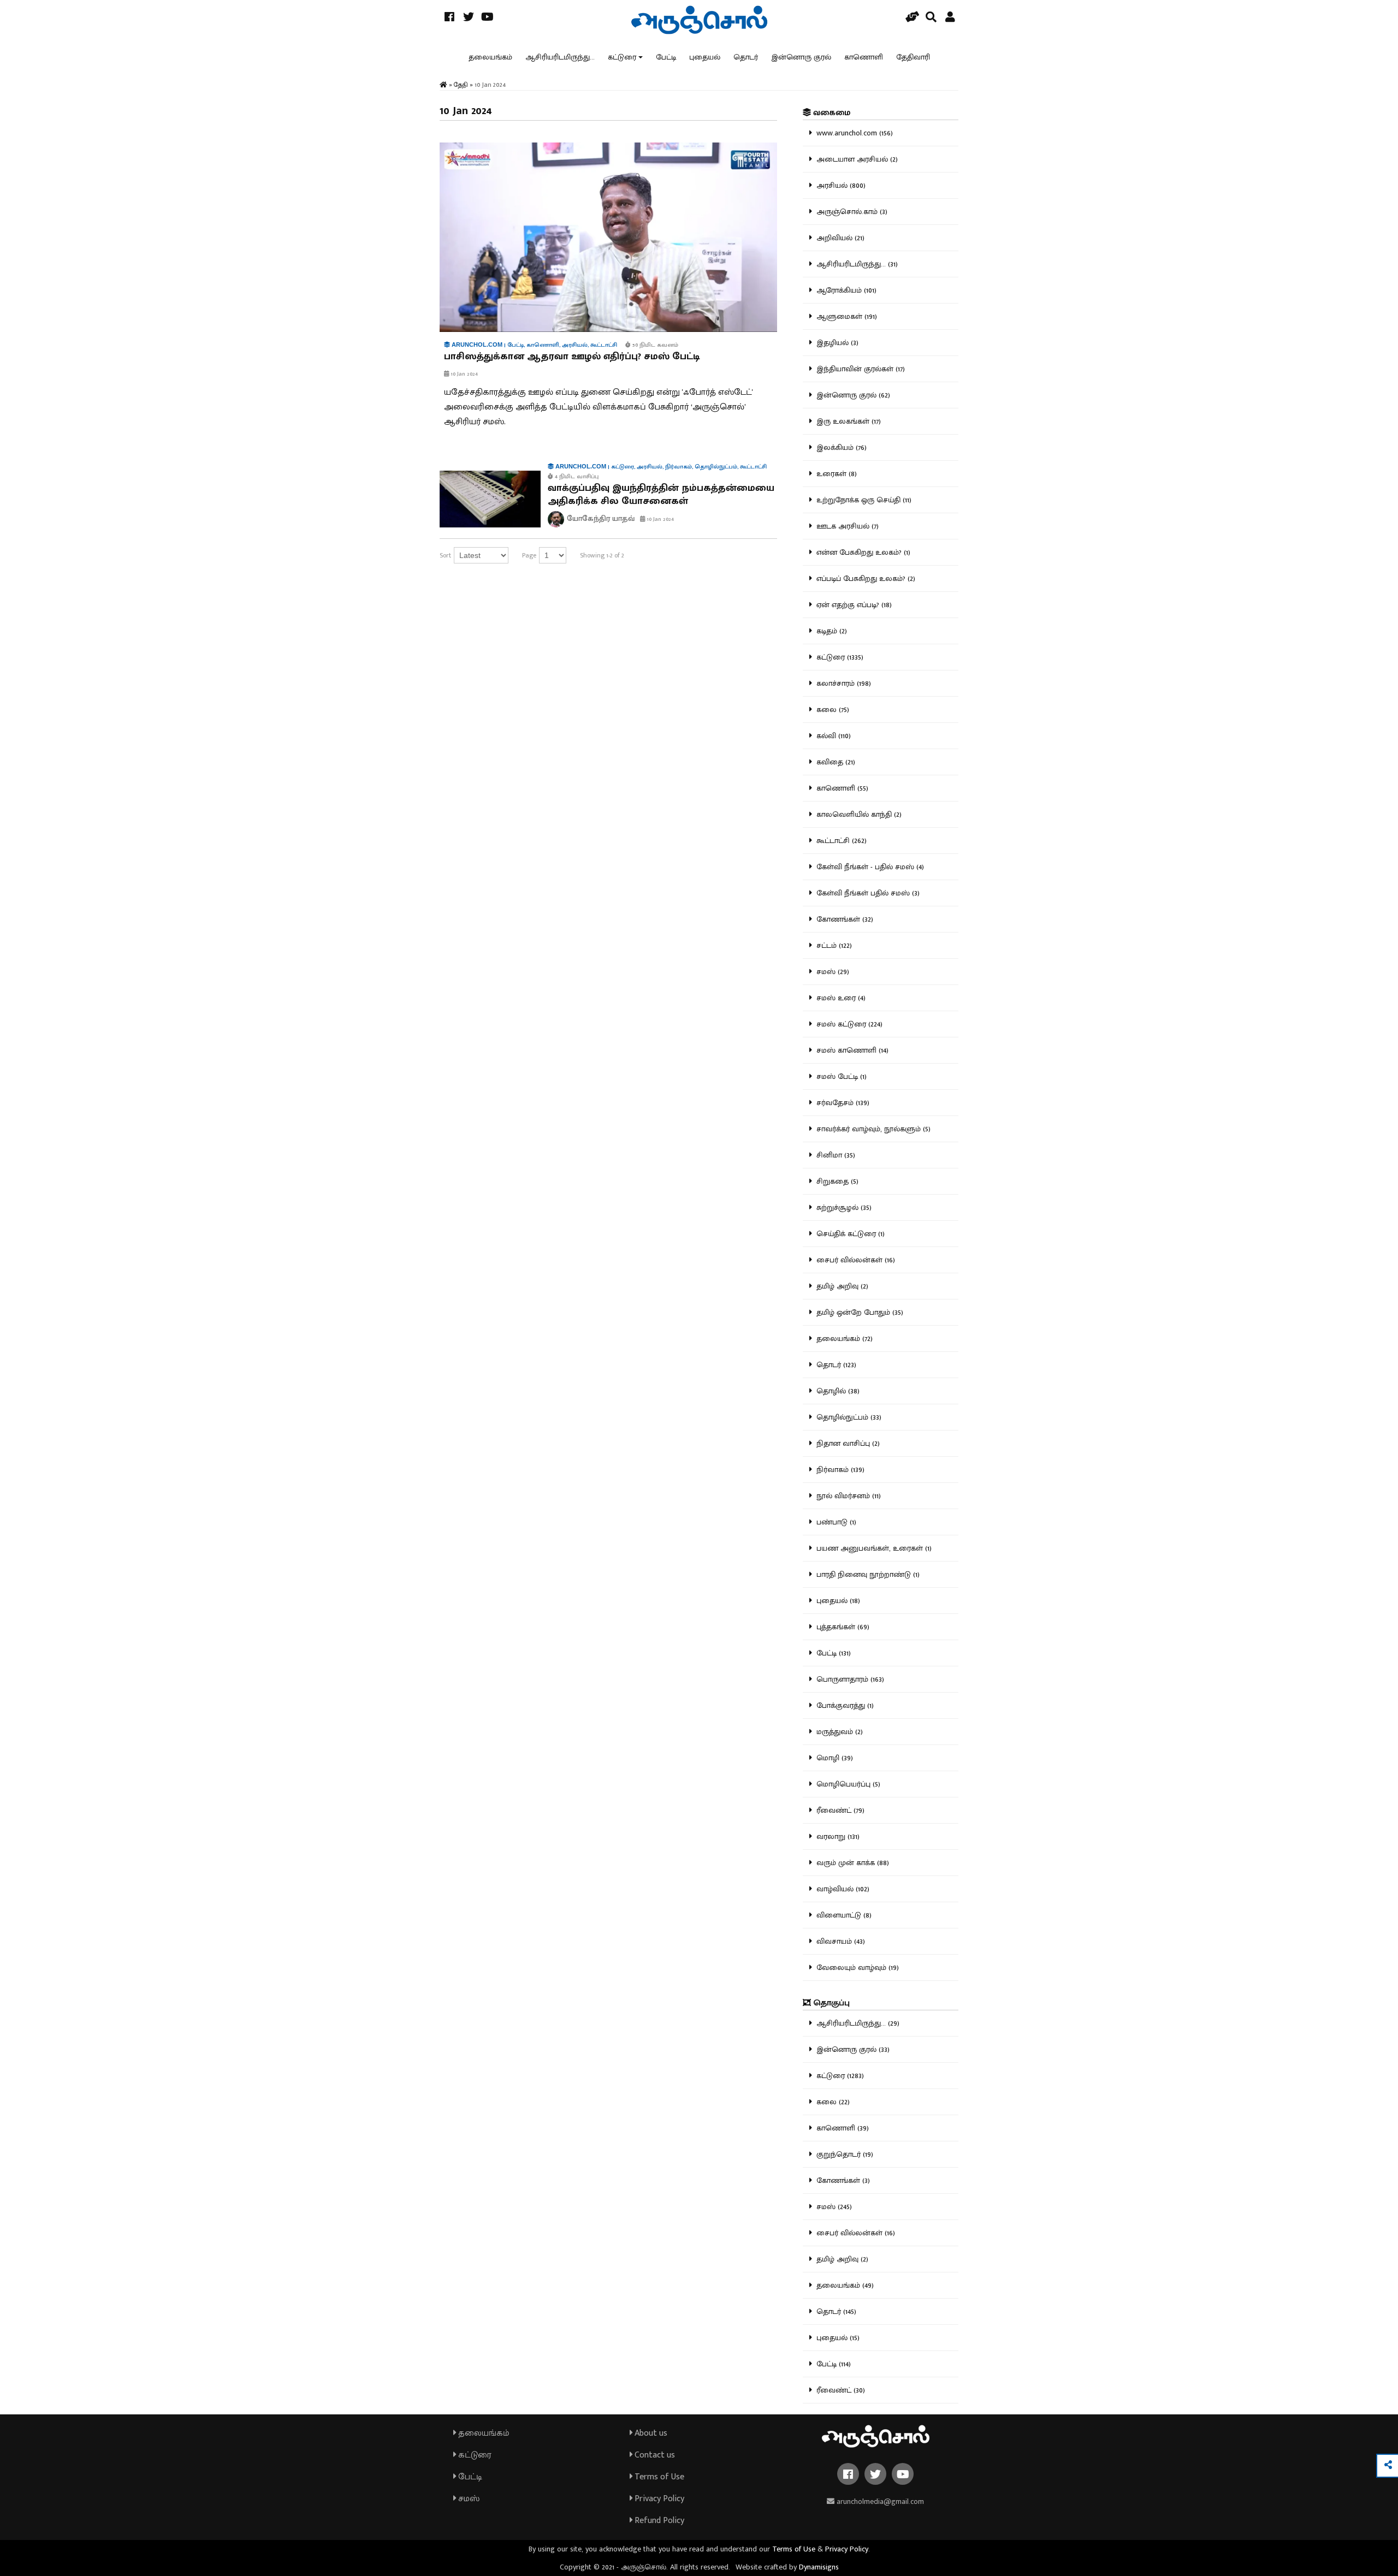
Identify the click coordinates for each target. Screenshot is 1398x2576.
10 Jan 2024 (464, 374)
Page (529, 555)
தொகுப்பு (830, 2003)
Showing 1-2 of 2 (602, 555)
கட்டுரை (622, 57)
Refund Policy (658, 2521)
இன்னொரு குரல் (801, 57)
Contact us (654, 2455)
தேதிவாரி (913, 57)
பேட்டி (666, 57)
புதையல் (705, 57)
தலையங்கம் (490, 57)
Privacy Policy (658, 2499)
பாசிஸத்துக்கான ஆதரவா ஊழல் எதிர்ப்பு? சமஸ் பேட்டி (572, 357)
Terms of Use (658, 2477)
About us (650, 2433)
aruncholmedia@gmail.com (879, 2501)
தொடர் (746, 57)
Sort (445, 555)
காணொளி (864, 57)
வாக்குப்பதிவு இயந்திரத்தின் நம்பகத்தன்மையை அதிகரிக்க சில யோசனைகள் (661, 495)
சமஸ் (468, 2499)
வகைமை (831, 113)
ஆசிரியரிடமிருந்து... (560, 57)
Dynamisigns (819, 2567)
